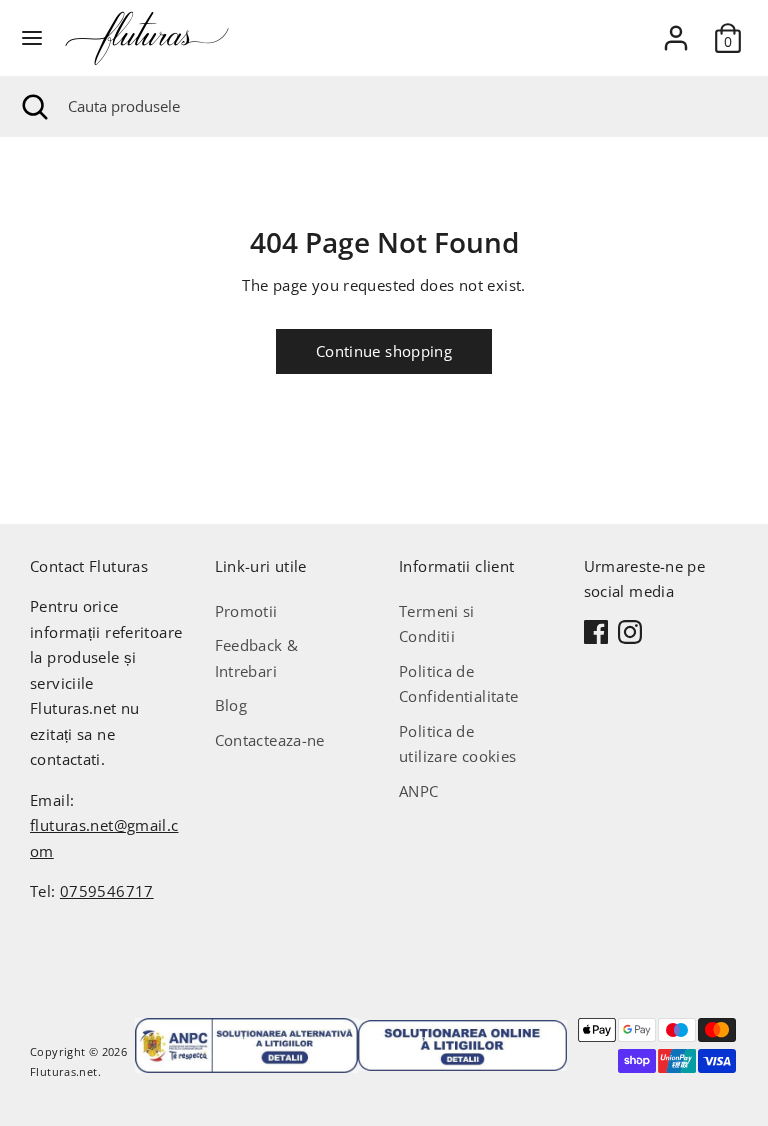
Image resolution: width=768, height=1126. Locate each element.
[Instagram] (630, 632)
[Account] (676, 30)
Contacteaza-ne (270, 740)
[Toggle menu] (32, 38)
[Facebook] (596, 632)
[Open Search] (34, 106)
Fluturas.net (64, 1071)
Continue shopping (384, 351)
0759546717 (107, 891)
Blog (231, 705)
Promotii (246, 611)
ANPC (419, 791)
